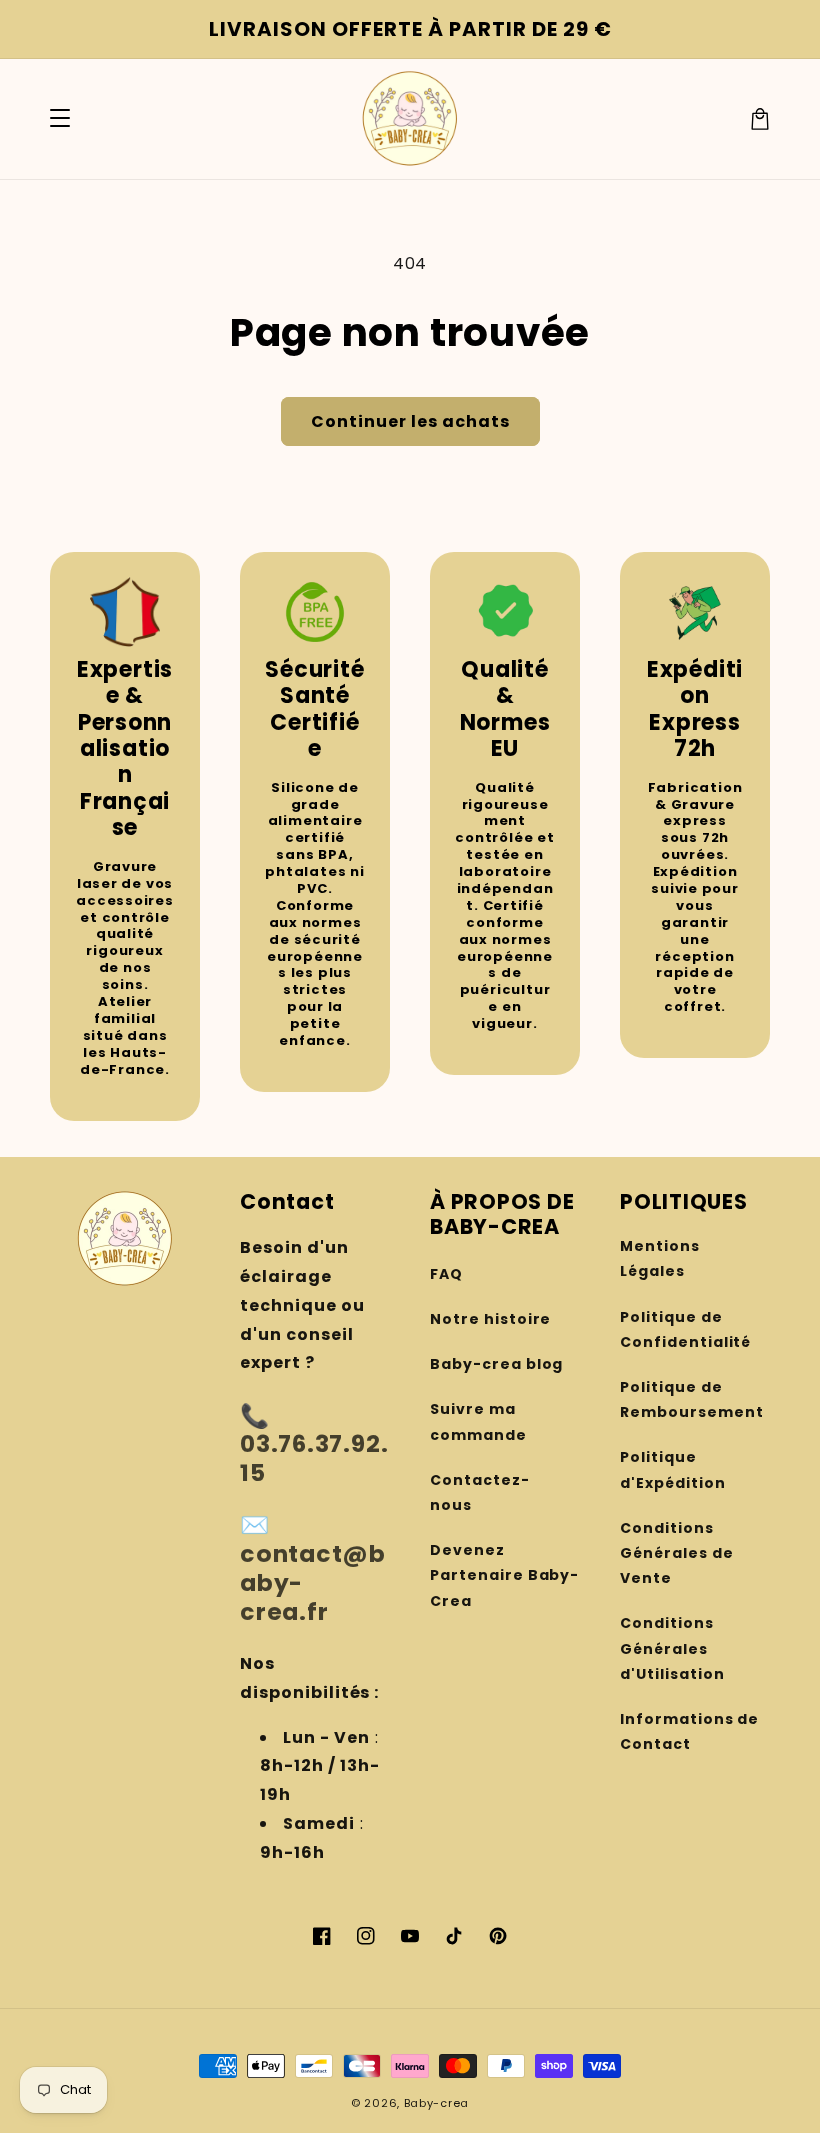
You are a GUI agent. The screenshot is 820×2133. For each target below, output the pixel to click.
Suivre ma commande (478, 1421)
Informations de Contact (689, 1731)
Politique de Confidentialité (685, 1329)
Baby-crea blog (496, 1364)
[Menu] (60, 119)
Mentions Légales (660, 1258)
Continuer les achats (410, 421)
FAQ (446, 1274)
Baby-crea (436, 2103)
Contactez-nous (480, 1492)
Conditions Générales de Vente (677, 1553)
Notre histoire (490, 1319)
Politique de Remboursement (691, 1399)
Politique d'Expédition (673, 1469)
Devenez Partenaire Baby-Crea (504, 1575)
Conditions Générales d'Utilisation (672, 1648)
